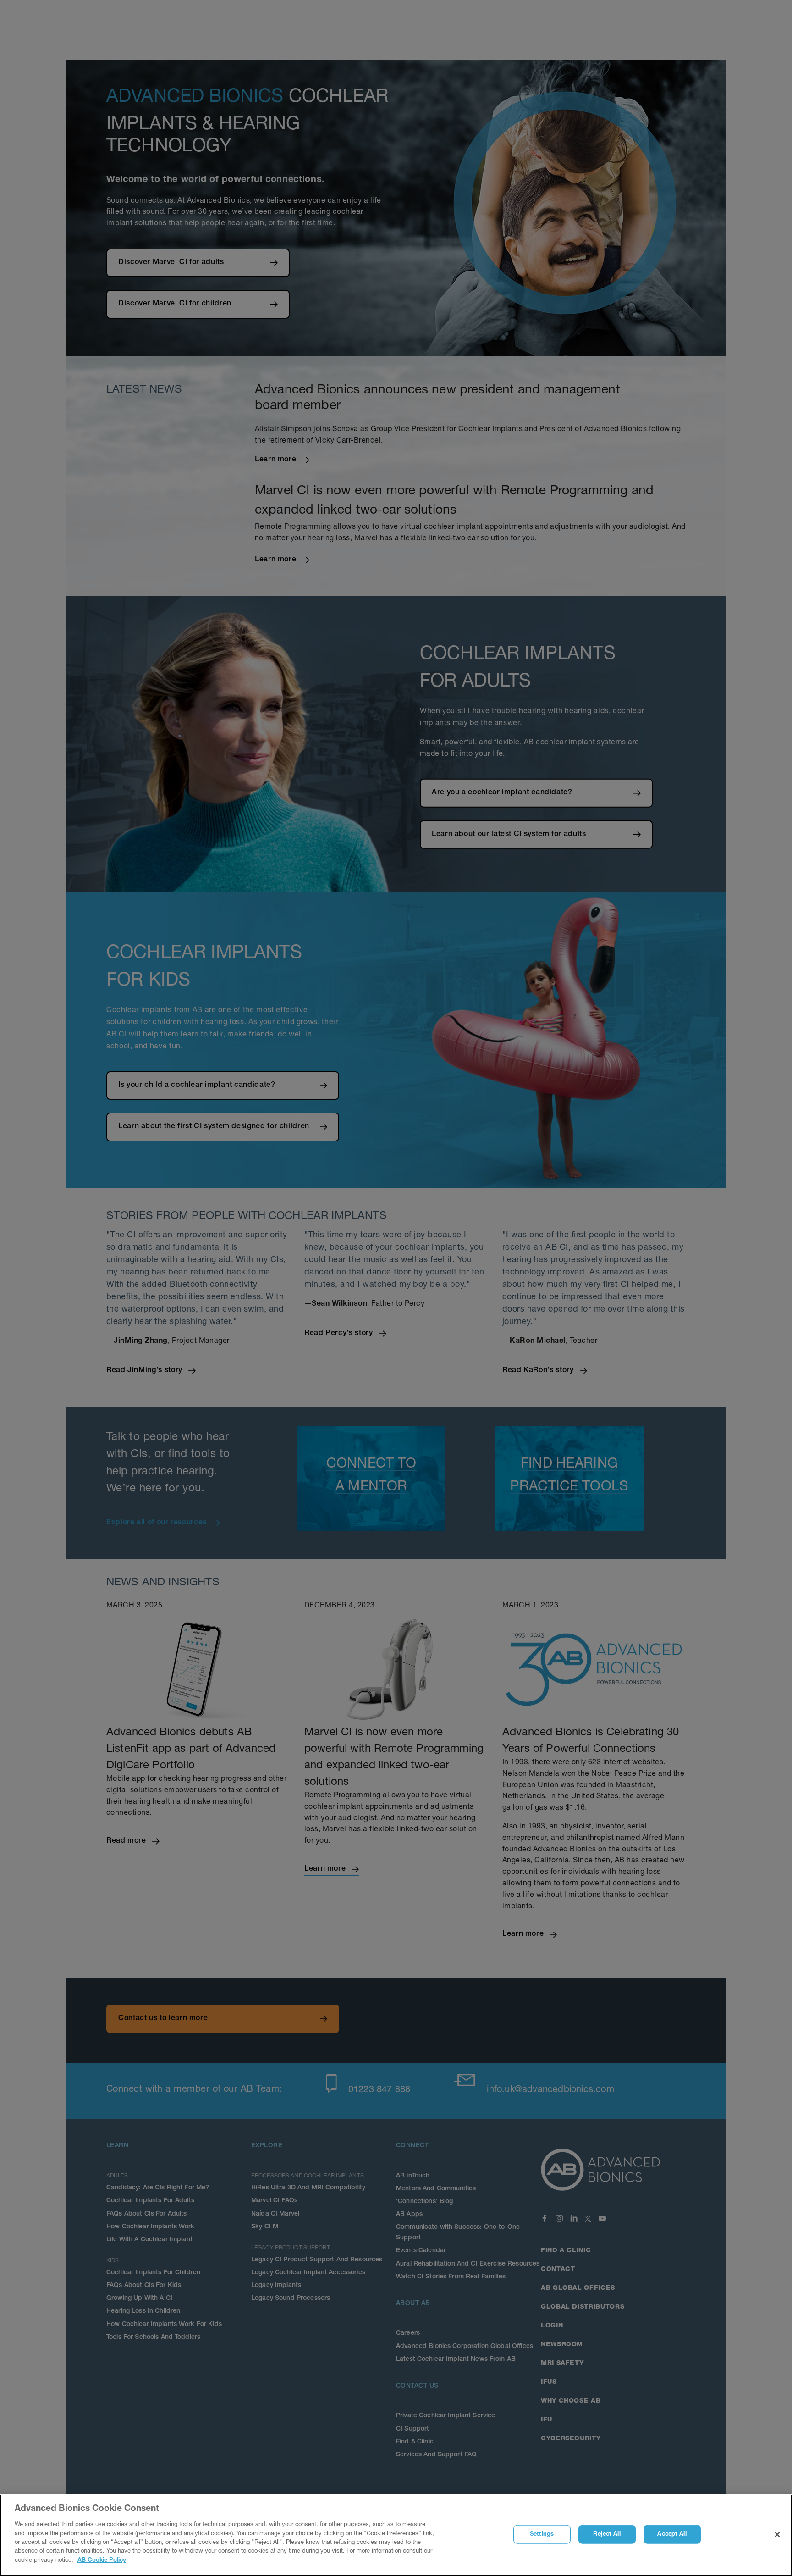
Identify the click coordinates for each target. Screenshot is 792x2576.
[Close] (777, 2535)
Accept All (672, 2534)
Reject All (607, 2534)
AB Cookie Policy (102, 2561)
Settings (542, 2534)
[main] (396, 2535)
